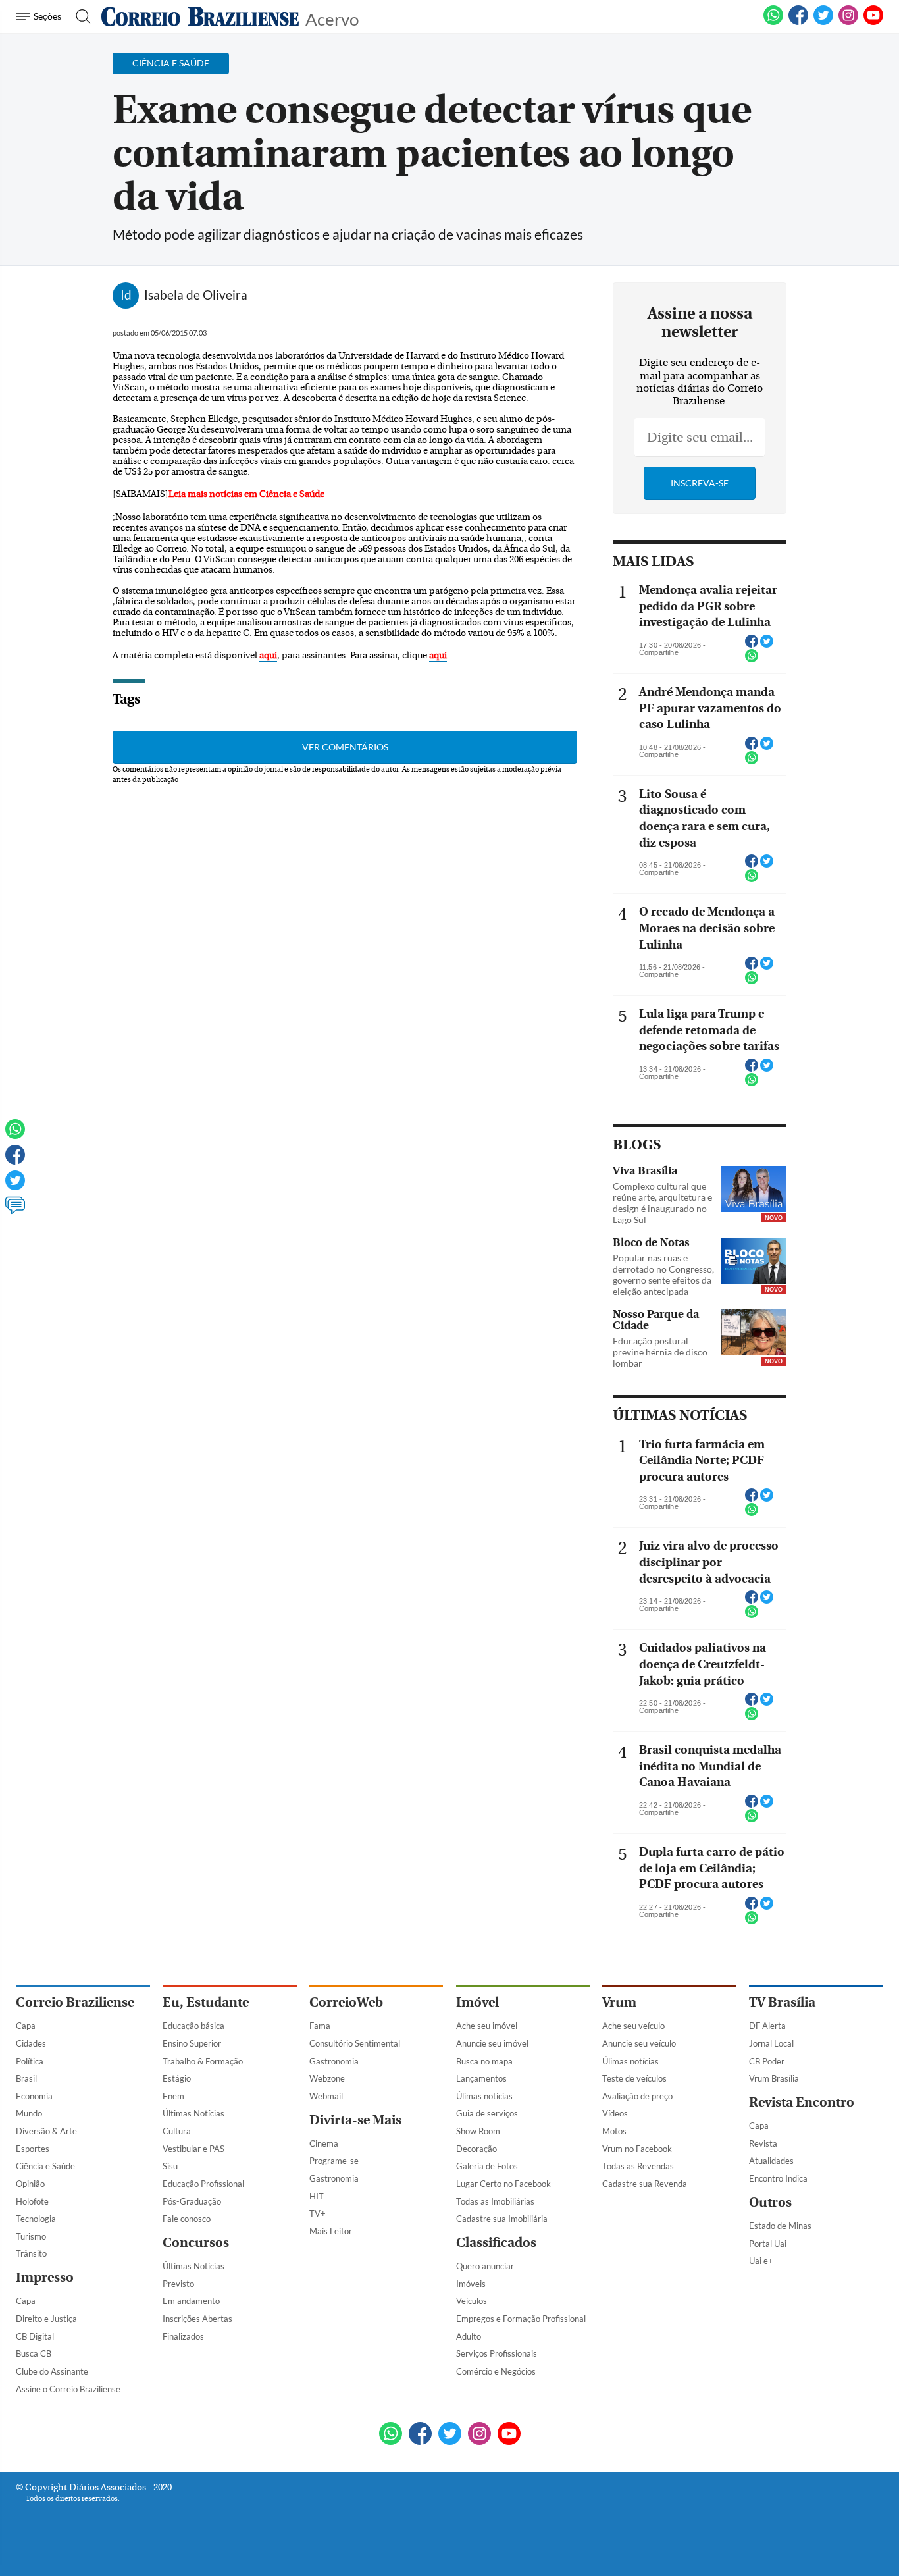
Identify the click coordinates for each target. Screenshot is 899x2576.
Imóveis (471, 2284)
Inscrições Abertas (197, 2319)
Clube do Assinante (52, 2371)
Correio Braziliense (75, 2002)
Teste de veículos (634, 2078)
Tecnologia (36, 2219)
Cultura (177, 2131)
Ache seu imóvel (487, 2026)
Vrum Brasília (774, 2078)
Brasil (26, 2078)
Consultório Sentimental (355, 2043)
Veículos (472, 2301)
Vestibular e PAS (193, 2149)
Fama (320, 2026)
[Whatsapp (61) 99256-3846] (773, 22)
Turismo (31, 2236)
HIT (317, 2196)
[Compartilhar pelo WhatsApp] (752, 660)
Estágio (177, 2078)
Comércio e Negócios (496, 2371)
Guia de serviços (487, 2113)
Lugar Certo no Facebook (503, 2184)
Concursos (196, 2243)
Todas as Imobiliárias (495, 2201)
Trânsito (31, 2253)
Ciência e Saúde (45, 2166)
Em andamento (191, 2301)
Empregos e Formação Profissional (521, 2319)
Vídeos (615, 2113)
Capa (26, 2026)
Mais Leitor (331, 2231)
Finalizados (183, 2336)
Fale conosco (187, 2219)
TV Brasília (782, 2002)
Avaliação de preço (637, 2096)
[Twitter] (15, 1186)
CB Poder (767, 2061)
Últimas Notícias (193, 2113)
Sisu (170, 2166)
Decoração (476, 2149)
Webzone (327, 2078)
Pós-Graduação (192, 2201)
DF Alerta (767, 2026)
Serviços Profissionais (497, 2353)
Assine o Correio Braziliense (68, 2389)
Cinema (324, 2143)
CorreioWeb (346, 2002)
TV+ (318, 2213)
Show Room (478, 2131)
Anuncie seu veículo (639, 2043)
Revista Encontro (802, 2102)
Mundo (29, 2113)
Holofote (32, 2201)
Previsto (178, 2284)
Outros (770, 2202)
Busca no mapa (484, 2061)
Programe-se (334, 2161)
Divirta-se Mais (355, 2120)
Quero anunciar (485, 2266)
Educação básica (193, 2026)
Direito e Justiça (46, 2319)
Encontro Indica (778, 2178)
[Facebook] (798, 22)
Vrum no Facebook (637, 2149)
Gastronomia (334, 2061)
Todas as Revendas (638, 2166)
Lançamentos (481, 2078)
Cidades (31, 2043)
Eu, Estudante (206, 2002)
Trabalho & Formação (203, 2061)
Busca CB (34, 2353)
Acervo (332, 18)
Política (30, 2061)
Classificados (496, 2243)
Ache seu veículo (633, 2026)
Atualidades (771, 2161)
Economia (34, 2096)
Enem (173, 2096)
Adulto (469, 2336)
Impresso (45, 2277)
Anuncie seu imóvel (492, 2043)
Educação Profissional (203, 2184)
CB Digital (35, 2336)
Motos (614, 2131)
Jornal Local (771, 2043)
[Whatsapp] (15, 1135)
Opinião (30, 2184)
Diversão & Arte (46, 2131)
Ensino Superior (192, 2043)
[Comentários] (15, 1211)
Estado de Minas (780, 2226)
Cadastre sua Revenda (645, 2184)
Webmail (326, 2096)
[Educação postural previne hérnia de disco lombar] (754, 1334)
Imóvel (477, 2002)
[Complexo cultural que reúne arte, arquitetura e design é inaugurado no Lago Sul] (754, 1190)
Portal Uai (768, 2244)
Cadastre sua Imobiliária (502, 2219)
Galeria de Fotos (487, 2166)
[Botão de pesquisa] (79, 16)
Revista (763, 2143)
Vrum (619, 2002)
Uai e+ (761, 2261)
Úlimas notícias (484, 2096)
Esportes (33, 2149)
